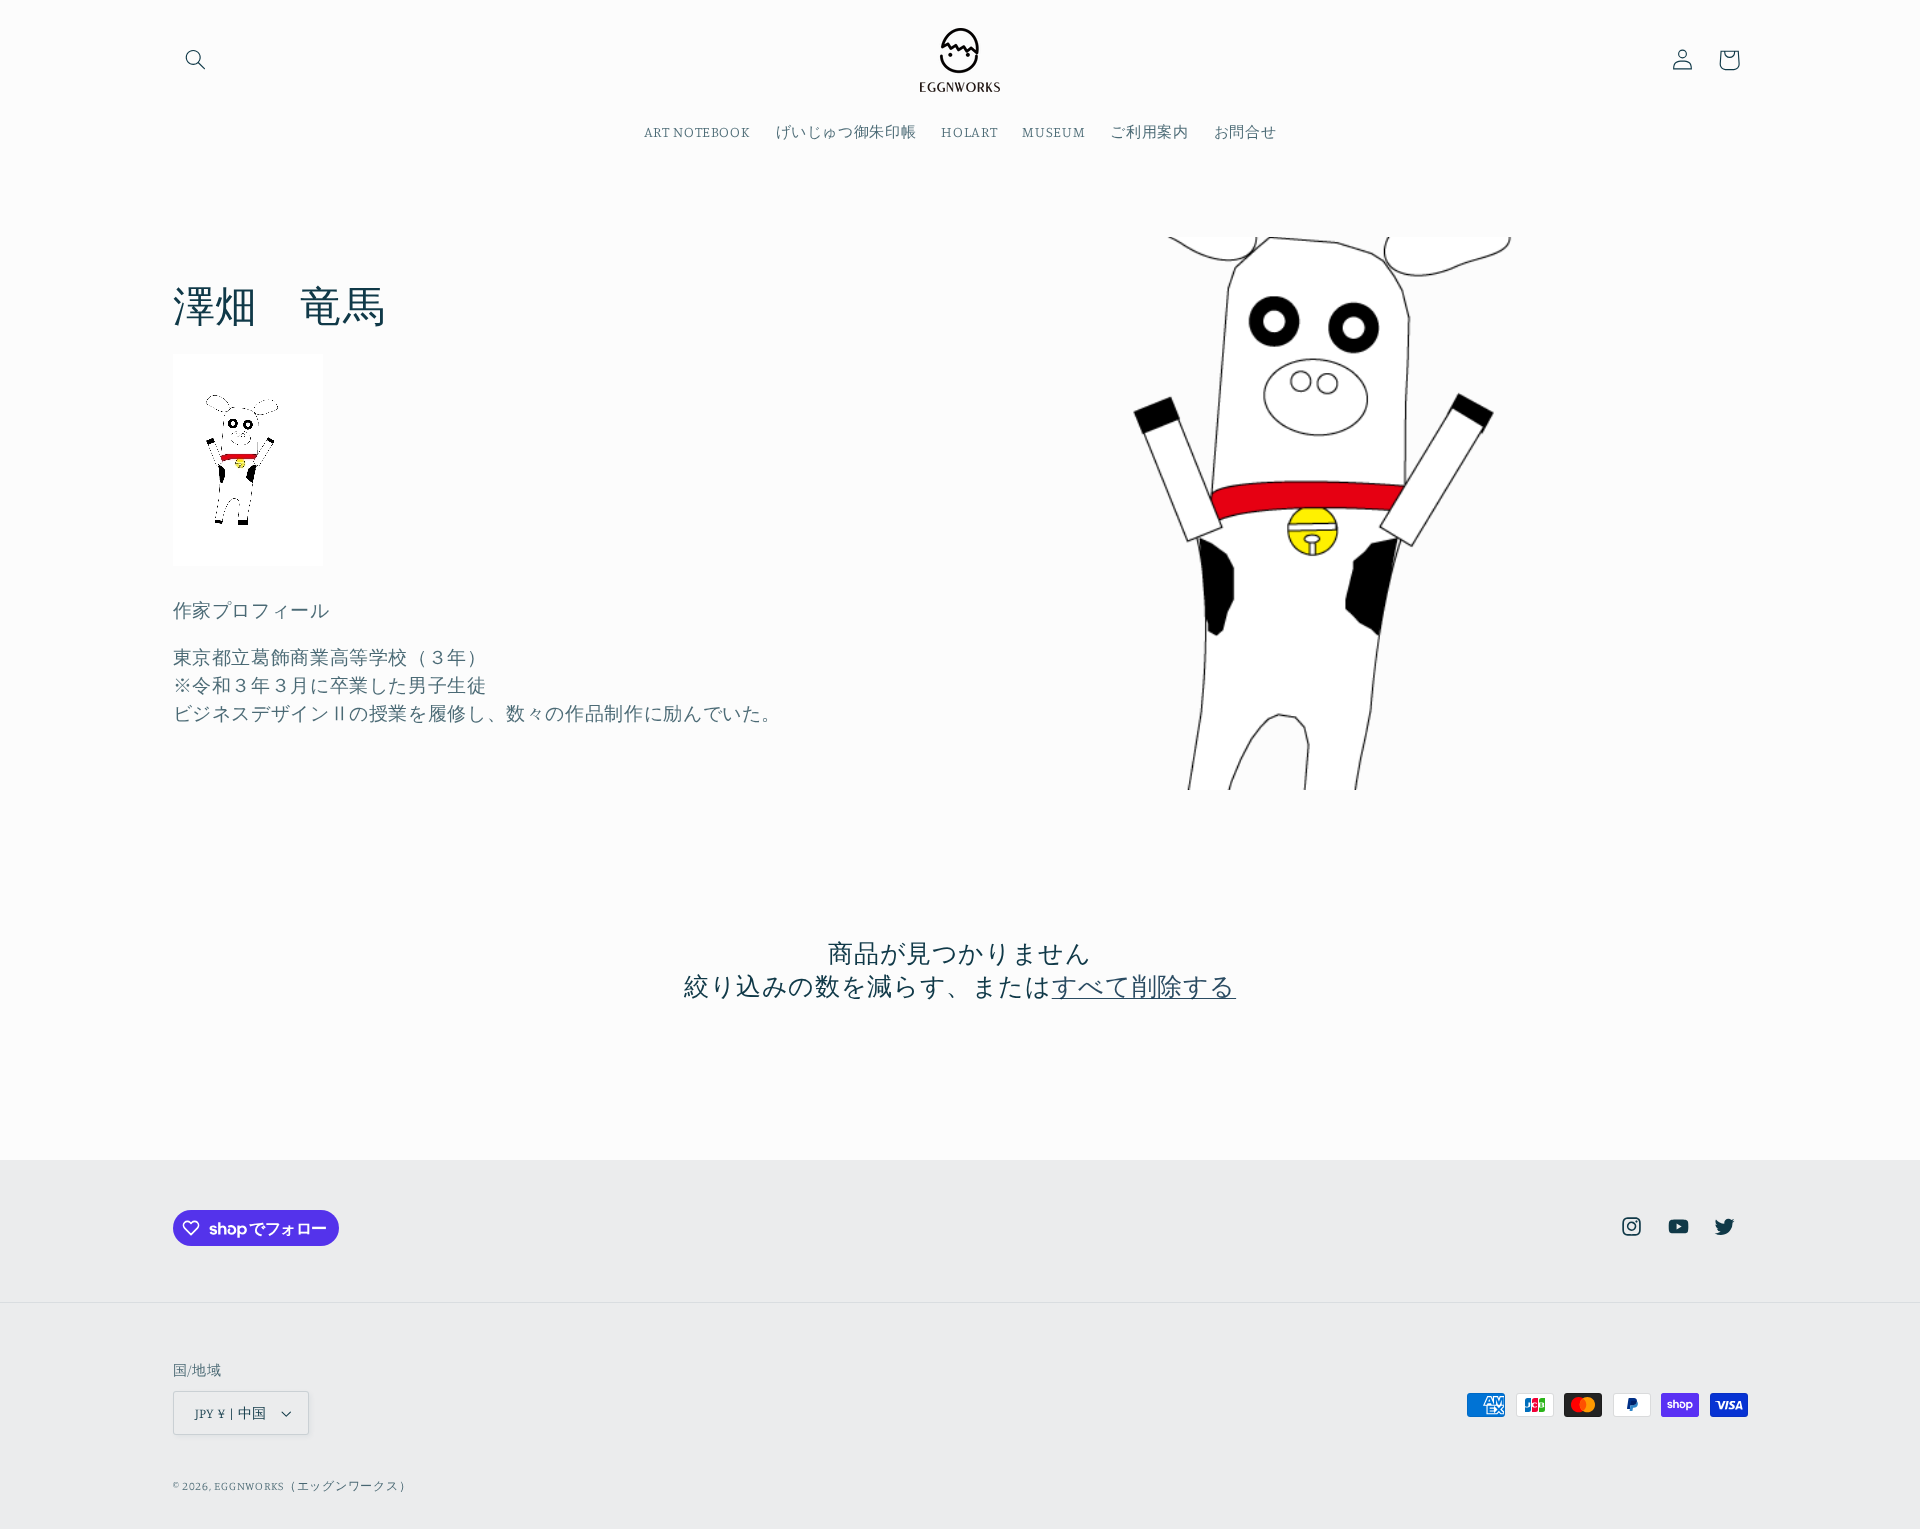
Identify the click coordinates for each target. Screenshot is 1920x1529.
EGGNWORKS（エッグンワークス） (312, 1486)
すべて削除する (1144, 985)
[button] (196, 60)
